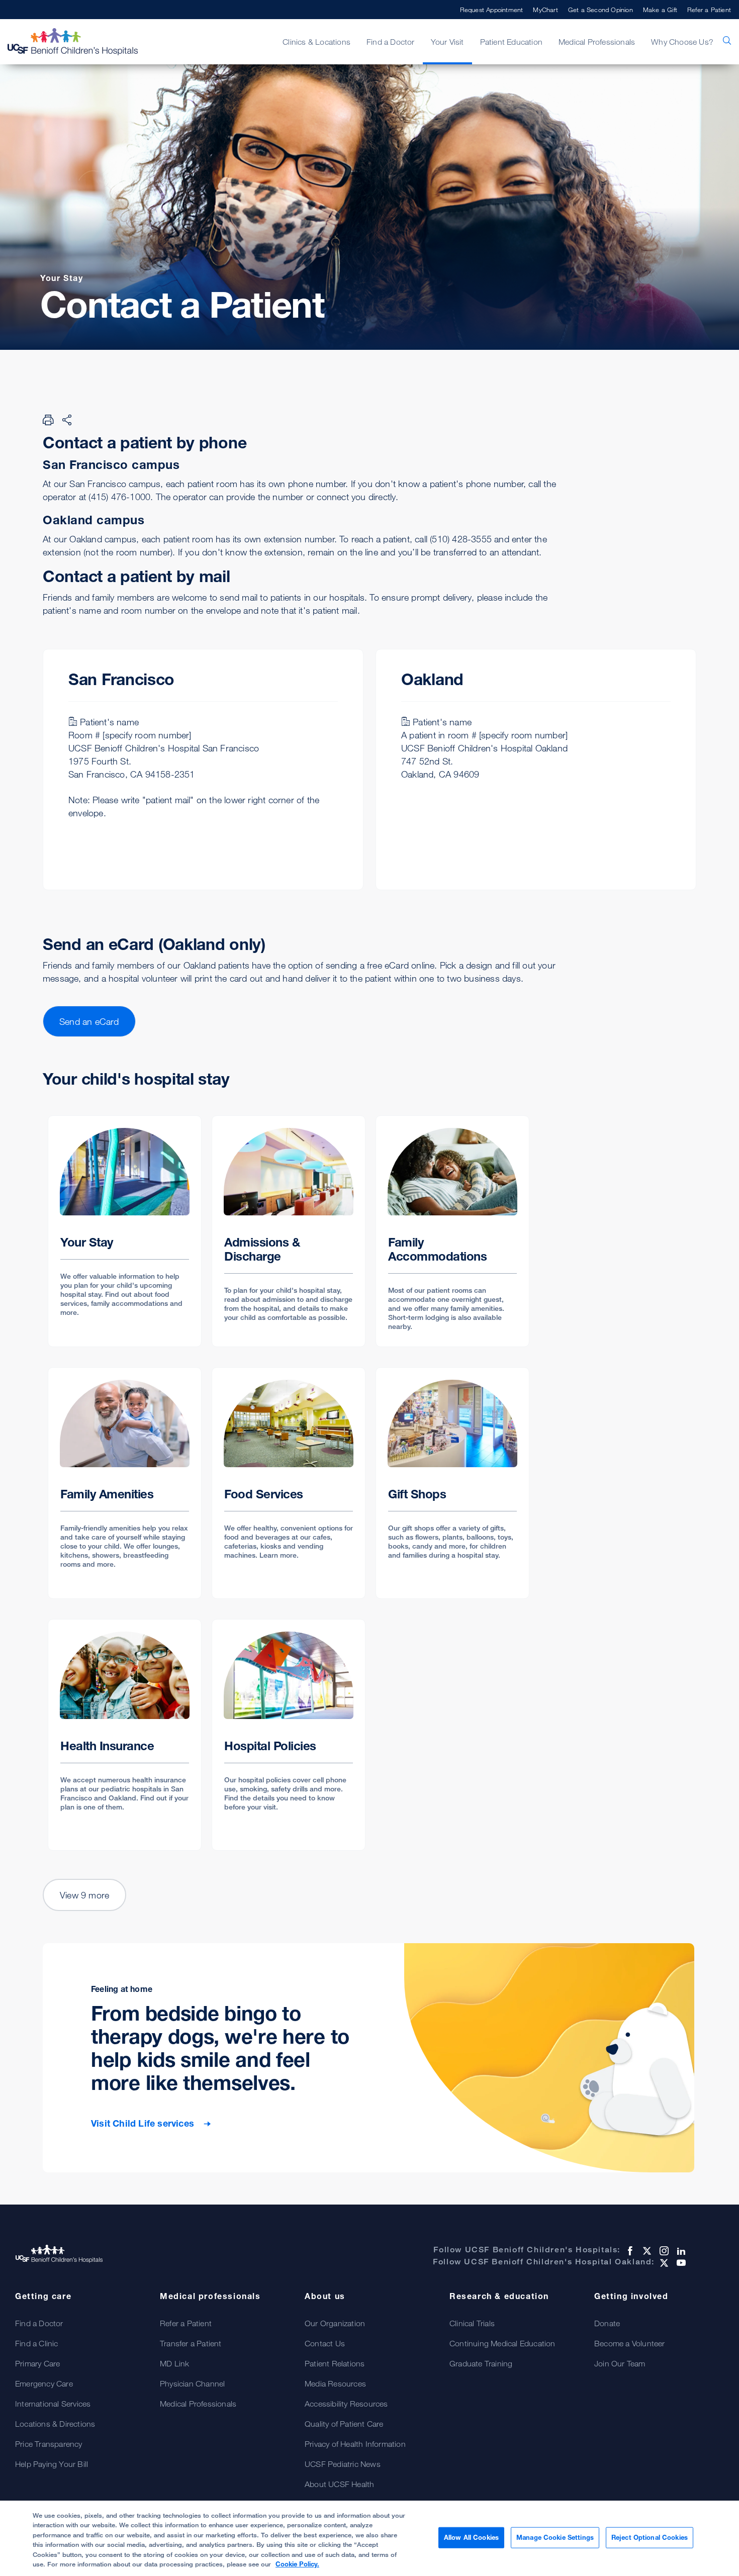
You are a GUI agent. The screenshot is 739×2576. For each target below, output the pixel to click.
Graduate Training (481, 2363)
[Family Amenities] (125, 1483)
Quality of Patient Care (344, 2424)
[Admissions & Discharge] (289, 1231)
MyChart (545, 10)
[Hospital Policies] (289, 1735)
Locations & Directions (55, 2424)
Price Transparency (49, 2444)
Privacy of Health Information (355, 2444)
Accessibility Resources (346, 2404)
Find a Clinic (37, 2343)
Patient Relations (335, 2363)
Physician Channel (192, 2383)
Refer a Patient (709, 10)
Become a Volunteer (630, 2343)
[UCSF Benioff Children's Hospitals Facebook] (629, 2251)
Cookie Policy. (297, 2564)
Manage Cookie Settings (555, 2537)
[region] (369, 2538)
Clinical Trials (472, 2323)
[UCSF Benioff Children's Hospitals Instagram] (663, 2251)
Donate (607, 2323)
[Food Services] (289, 1483)
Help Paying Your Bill (52, 2464)
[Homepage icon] (83, 42)
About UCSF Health (339, 2484)
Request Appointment (492, 10)
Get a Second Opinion (601, 10)
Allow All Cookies (471, 2537)
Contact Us (325, 2343)
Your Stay (62, 278)
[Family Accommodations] (452, 1231)
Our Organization (335, 2323)
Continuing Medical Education (502, 2343)
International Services (53, 2404)
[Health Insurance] (125, 1735)
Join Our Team (620, 2363)
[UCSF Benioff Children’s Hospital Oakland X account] (663, 2263)
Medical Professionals (198, 2404)
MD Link (174, 2363)
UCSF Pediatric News (343, 2464)
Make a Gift (660, 10)
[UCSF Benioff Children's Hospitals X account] (646, 2251)
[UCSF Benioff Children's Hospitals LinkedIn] (680, 2251)
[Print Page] (48, 420)
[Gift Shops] (452, 1483)
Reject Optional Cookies (650, 2537)
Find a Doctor (39, 2323)
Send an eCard (89, 1021)
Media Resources (335, 2383)
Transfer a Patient (191, 2343)
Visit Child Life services (144, 2123)
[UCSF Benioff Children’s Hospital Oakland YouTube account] (680, 2263)
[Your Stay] (125, 1231)
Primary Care (37, 2363)
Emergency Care (44, 2383)
